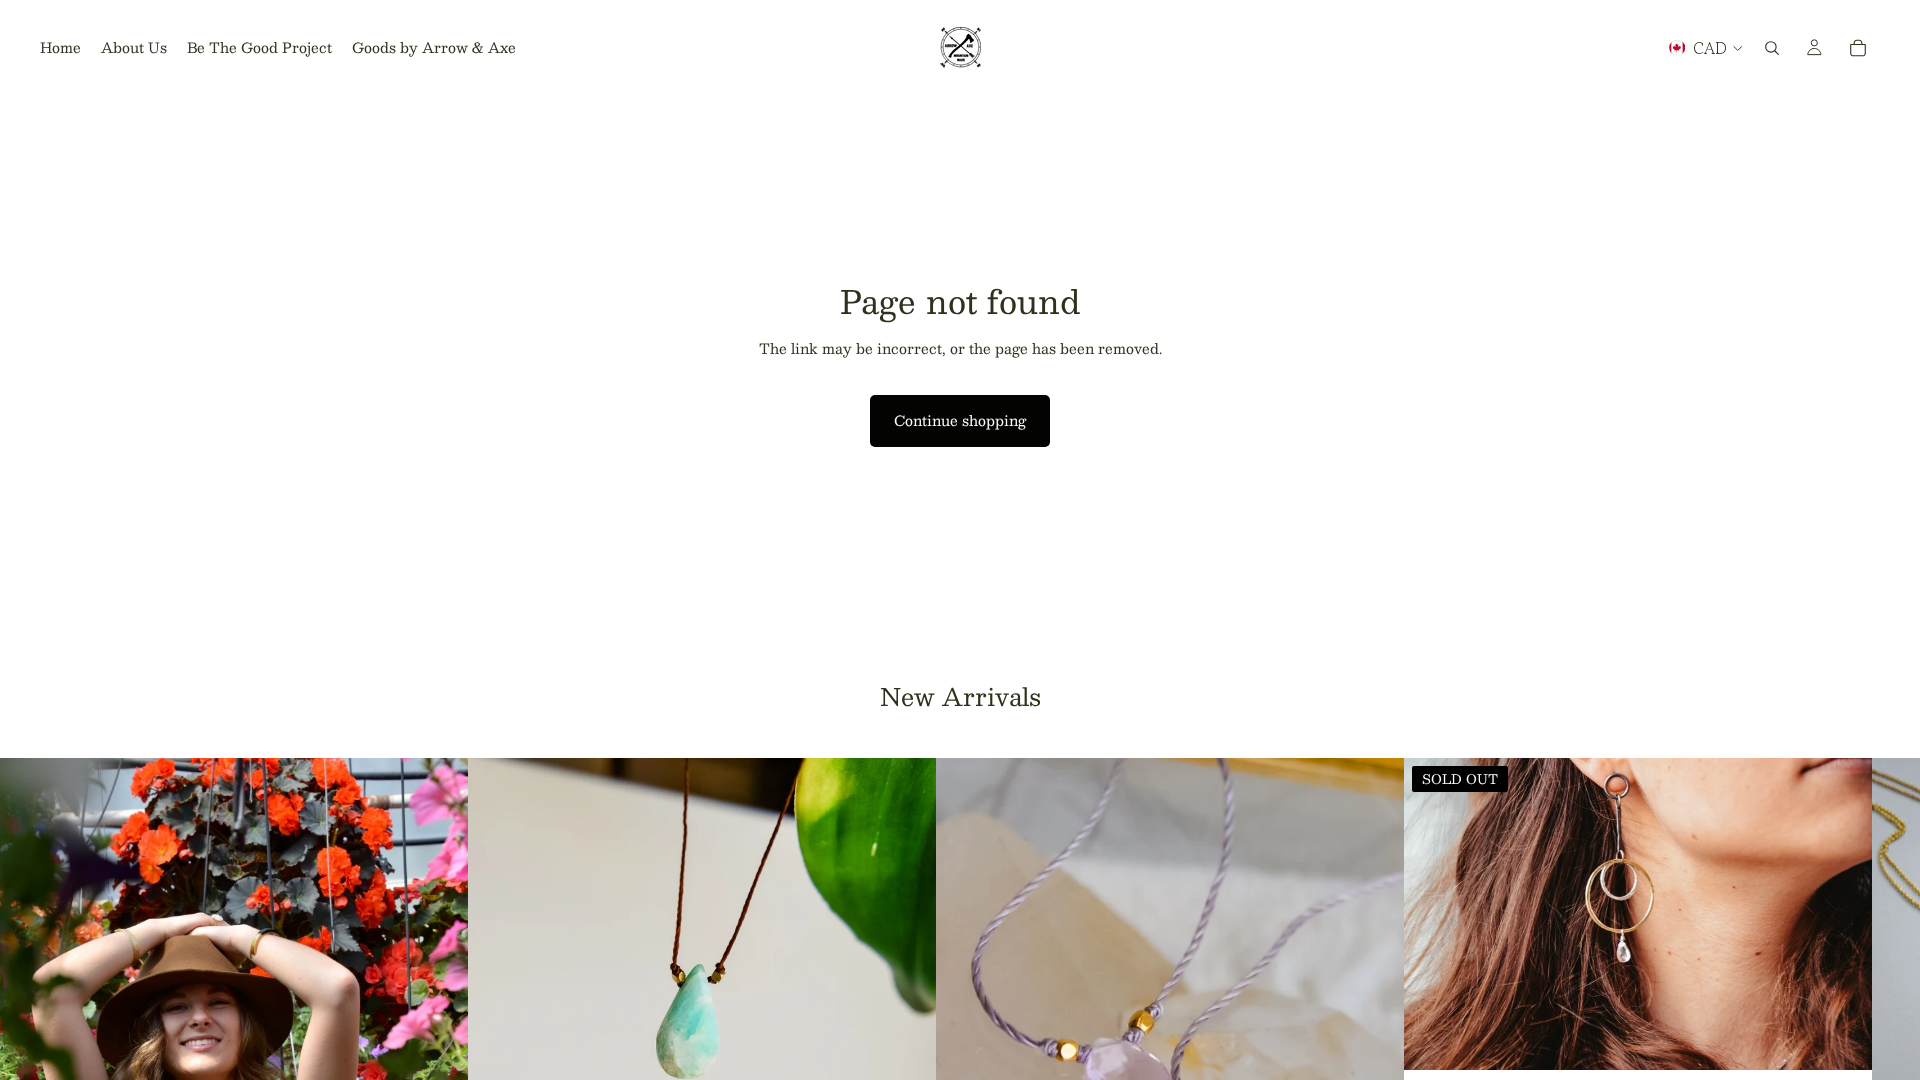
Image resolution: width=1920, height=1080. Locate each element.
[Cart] (1858, 48)
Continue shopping (960, 420)
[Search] (1772, 48)
